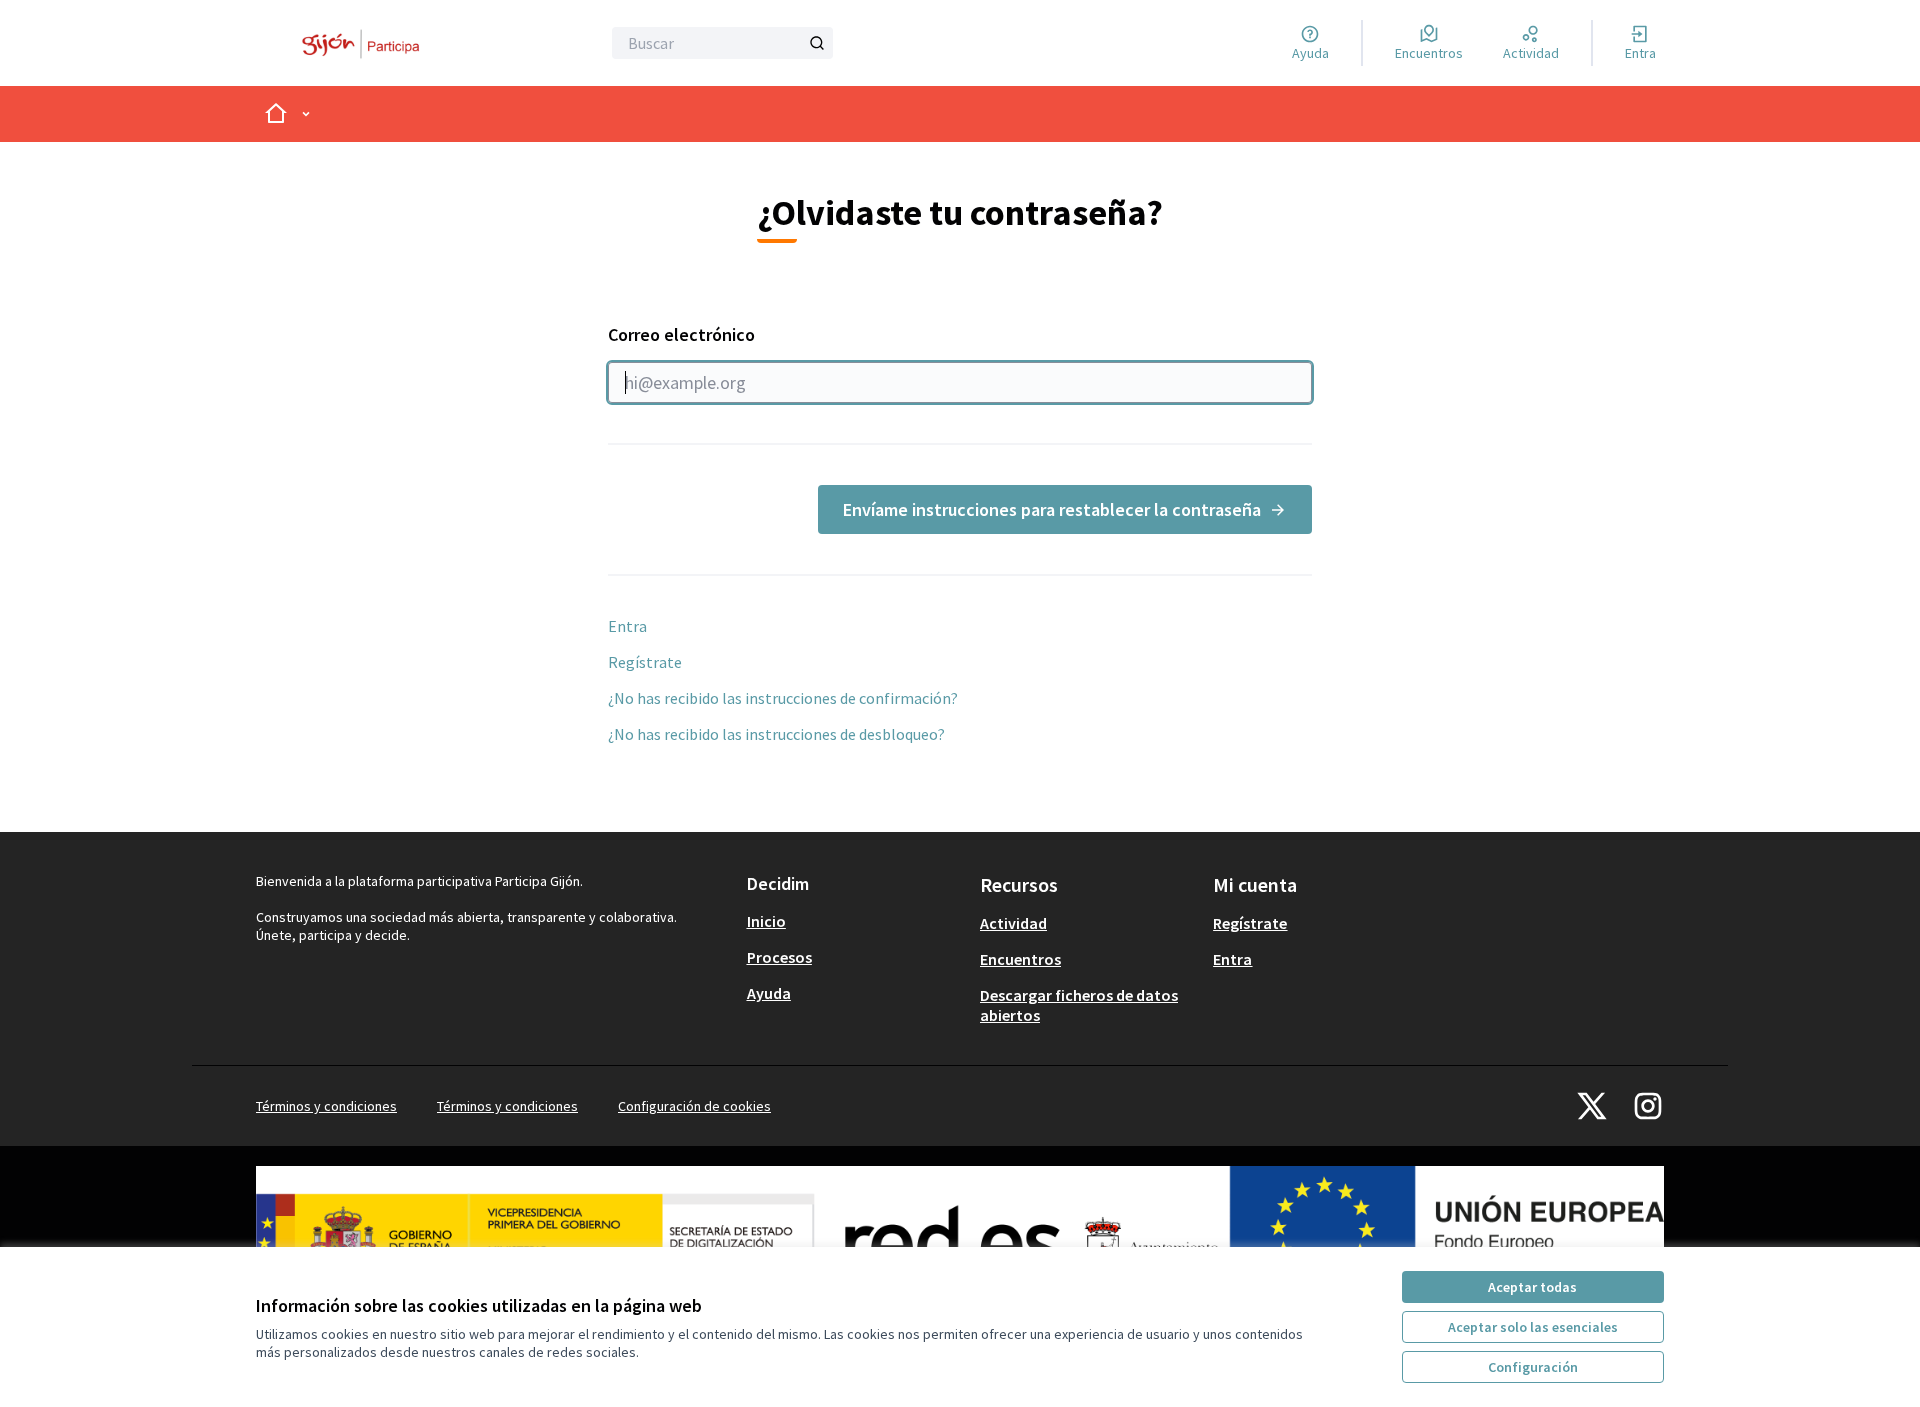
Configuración (1533, 1367)
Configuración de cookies (694, 1106)
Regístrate (645, 662)
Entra (627, 626)
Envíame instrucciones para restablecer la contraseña (1052, 509)
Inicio (766, 921)
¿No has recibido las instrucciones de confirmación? (783, 698)
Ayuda (769, 993)
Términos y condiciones (326, 1106)
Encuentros (1020, 959)
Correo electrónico (681, 334)
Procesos (779, 957)
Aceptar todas (1532, 1287)
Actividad (1013, 923)
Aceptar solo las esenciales (1533, 1327)
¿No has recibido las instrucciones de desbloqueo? (776, 734)
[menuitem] (855, 921)
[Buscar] (817, 43)
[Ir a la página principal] (366, 43)
